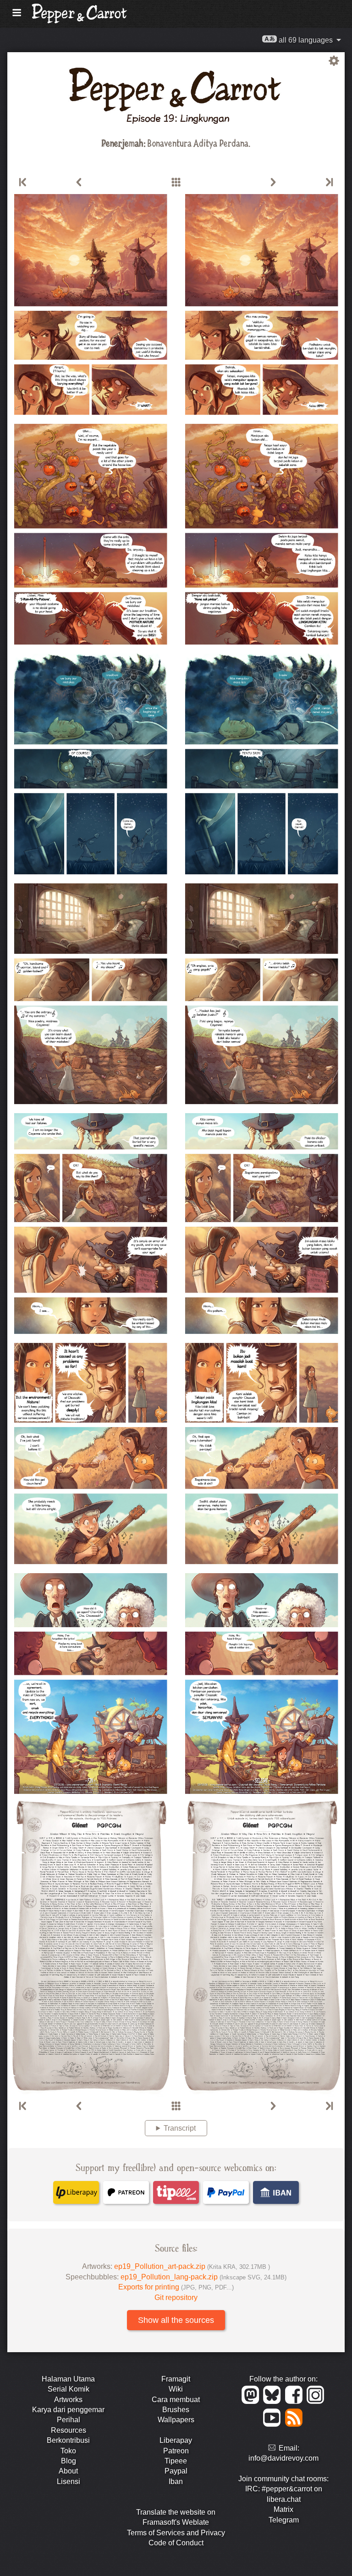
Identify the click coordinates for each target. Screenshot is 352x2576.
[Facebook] (295, 2401)
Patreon (176, 2451)
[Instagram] (316, 2401)
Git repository (176, 2297)
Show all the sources (176, 2320)
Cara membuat (176, 2400)
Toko (68, 2451)
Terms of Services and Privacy (176, 2533)
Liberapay (176, 2440)
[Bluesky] (273, 2401)
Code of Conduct (176, 2543)
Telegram (284, 2520)
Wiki (176, 2389)
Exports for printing (176, 2287)
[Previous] (79, 183)
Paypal (176, 2471)
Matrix (283, 2509)
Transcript (180, 2128)
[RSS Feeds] (294, 2424)
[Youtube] (273, 2424)
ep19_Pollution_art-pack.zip (192, 2266)
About (68, 2471)
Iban (176, 2481)
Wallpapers (176, 2420)
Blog (69, 2461)
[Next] (273, 183)
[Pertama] (23, 183)
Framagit (176, 2379)
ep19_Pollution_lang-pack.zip (203, 2277)
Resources (69, 2430)
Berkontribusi (68, 2440)
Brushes (176, 2410)
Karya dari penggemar (68, 2410)
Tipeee (176, 2461)
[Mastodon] (252, 2401)
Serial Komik (69, 2389)
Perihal (69, 2420)
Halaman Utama (68, 2379)
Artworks (68, 2400)
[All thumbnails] (176, 183)
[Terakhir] (329, 183)
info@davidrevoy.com (283, 2458)
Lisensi (69, 2481)
